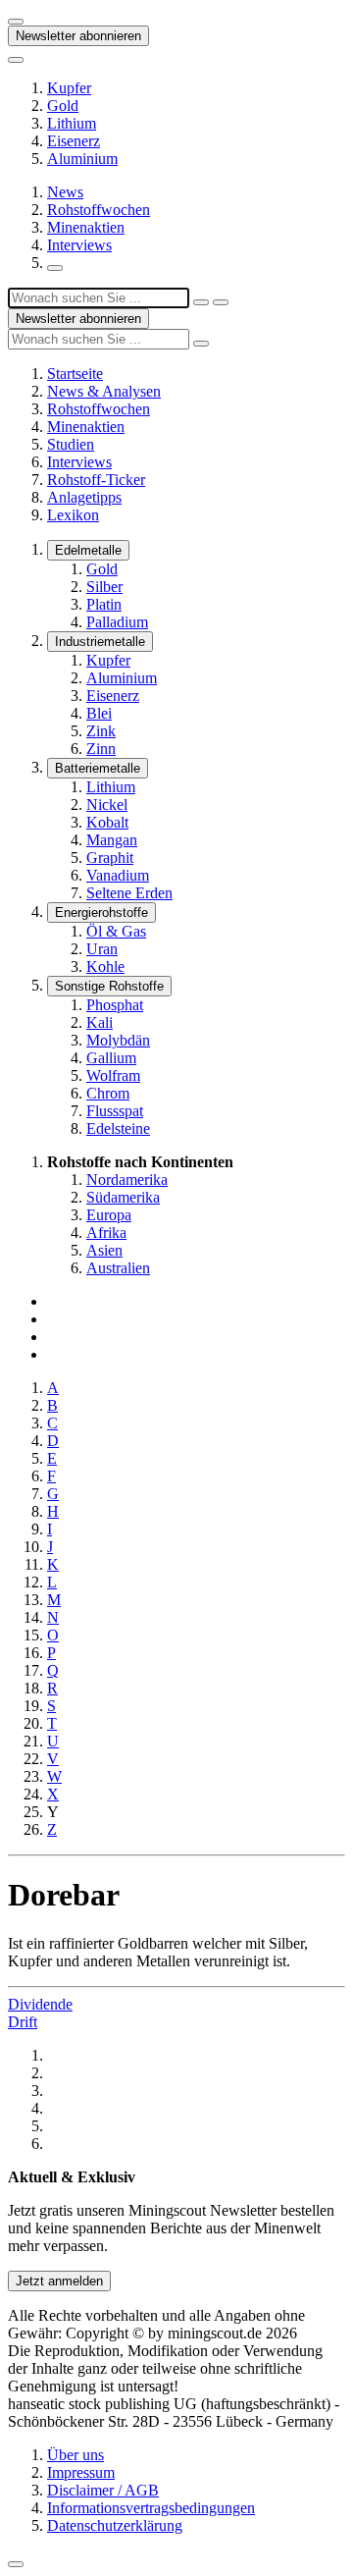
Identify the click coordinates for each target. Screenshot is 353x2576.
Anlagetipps (84, 497)
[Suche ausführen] (221, 302)
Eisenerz (74, 141)
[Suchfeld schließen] (201, 302)
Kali (100, 1022)
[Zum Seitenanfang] (16, 2564)
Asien (104, 1250)
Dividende (40, 2004)
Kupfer (69, 88)
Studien (71, 444)
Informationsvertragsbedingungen (151, 2508)
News (65, 192)
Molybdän (118, 1040)
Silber (104, 587)
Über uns (76, 2455)
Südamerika (123, 1197)
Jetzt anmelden (59, 2281)
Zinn (101, 749)
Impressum (81, 2472)
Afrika (106, 1233)
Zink (101, 731)
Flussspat (115, 1111)
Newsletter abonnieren (78, 36)
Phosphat (115, 1005)
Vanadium (118, 875)
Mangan (112, 840)
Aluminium (82, 159)
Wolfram (113, 1075)
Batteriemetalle (98, 768)
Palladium (117, 622)
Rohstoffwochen (99, 210)
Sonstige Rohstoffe (109, 986)
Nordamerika (127, 1180)
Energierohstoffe (101, 912)
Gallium (111, 1058)
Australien (118, 1268)
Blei (99, 713)
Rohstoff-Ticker (96, 480)
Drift (23, 2022)
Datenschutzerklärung (115, 2525)
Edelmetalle (88, 550)
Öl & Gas (116, 931)
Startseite (75, 374)
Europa (109, 1215)
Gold (63, 106)
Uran (102, 949)
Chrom (108, 1093)
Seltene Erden (129, 893)
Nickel (107, 805)
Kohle (105, 966)
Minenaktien (86, 227)
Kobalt (107, 822)
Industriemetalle (100, 642)
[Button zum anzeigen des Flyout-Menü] (16, 22)
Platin (104, 604)
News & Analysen (104, 391)
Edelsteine (118, 1128)
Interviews (79, 245)
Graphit (110, 858)
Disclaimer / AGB (103, 2490)
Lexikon (73, 515)
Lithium (72, 123)
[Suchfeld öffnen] (55, 268)
